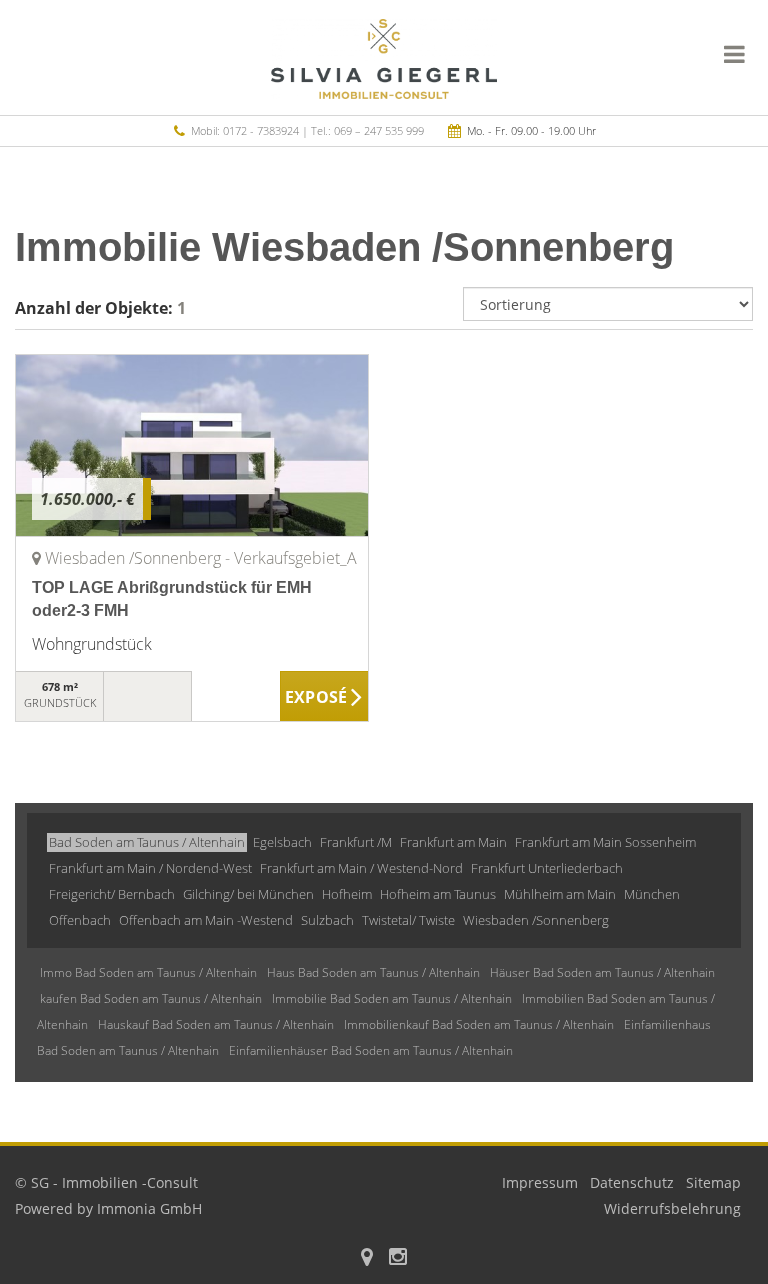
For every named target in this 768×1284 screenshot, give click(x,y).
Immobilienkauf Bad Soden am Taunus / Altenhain (479, 1024)
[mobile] (734, 54)
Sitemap (713, 1182)
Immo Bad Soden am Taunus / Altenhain (148, 972)
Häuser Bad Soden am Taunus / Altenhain (602, 972)
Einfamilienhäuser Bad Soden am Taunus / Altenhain (371, 1050)
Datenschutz (632, 1182)
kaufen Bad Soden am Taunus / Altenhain (151, 998)
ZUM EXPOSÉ (324, 697)
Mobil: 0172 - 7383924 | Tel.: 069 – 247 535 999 (307, 130)
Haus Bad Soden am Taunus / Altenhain (373, 972)
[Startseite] (384, 57)
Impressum (540, 1182)
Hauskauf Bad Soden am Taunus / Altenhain (216, 1024)
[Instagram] (398, 1258)
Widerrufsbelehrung (672, 1208)
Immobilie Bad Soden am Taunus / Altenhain (392, 998)
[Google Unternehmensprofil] (367, 1258)
